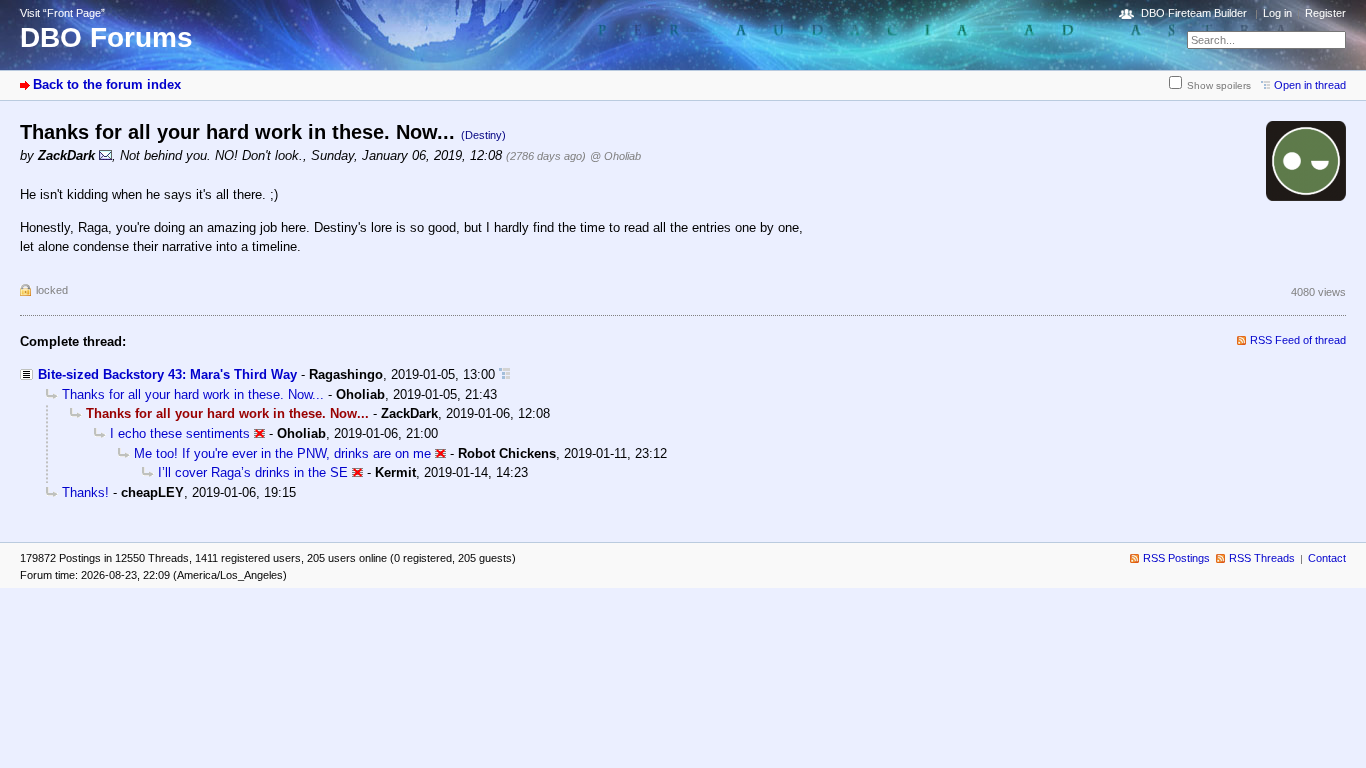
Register (1325, 13)
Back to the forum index (107, 84)
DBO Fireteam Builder (1194, 13)
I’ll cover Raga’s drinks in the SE (253, 472)
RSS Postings (1176, 558)
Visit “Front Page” (62, 13)
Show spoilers (1219, 85)
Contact (1327, 558)
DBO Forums (106, 37)
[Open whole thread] (504, 374)
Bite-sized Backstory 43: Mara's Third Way (167, 374)
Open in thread (1310, 85)
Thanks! (85, 492)
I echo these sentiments (180, 433)
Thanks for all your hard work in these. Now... (193, 394)
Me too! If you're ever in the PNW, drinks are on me (282, 453)
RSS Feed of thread (1298, 340)
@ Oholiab (615, 156)
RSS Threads (1262, 558)
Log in (1277, 13)
